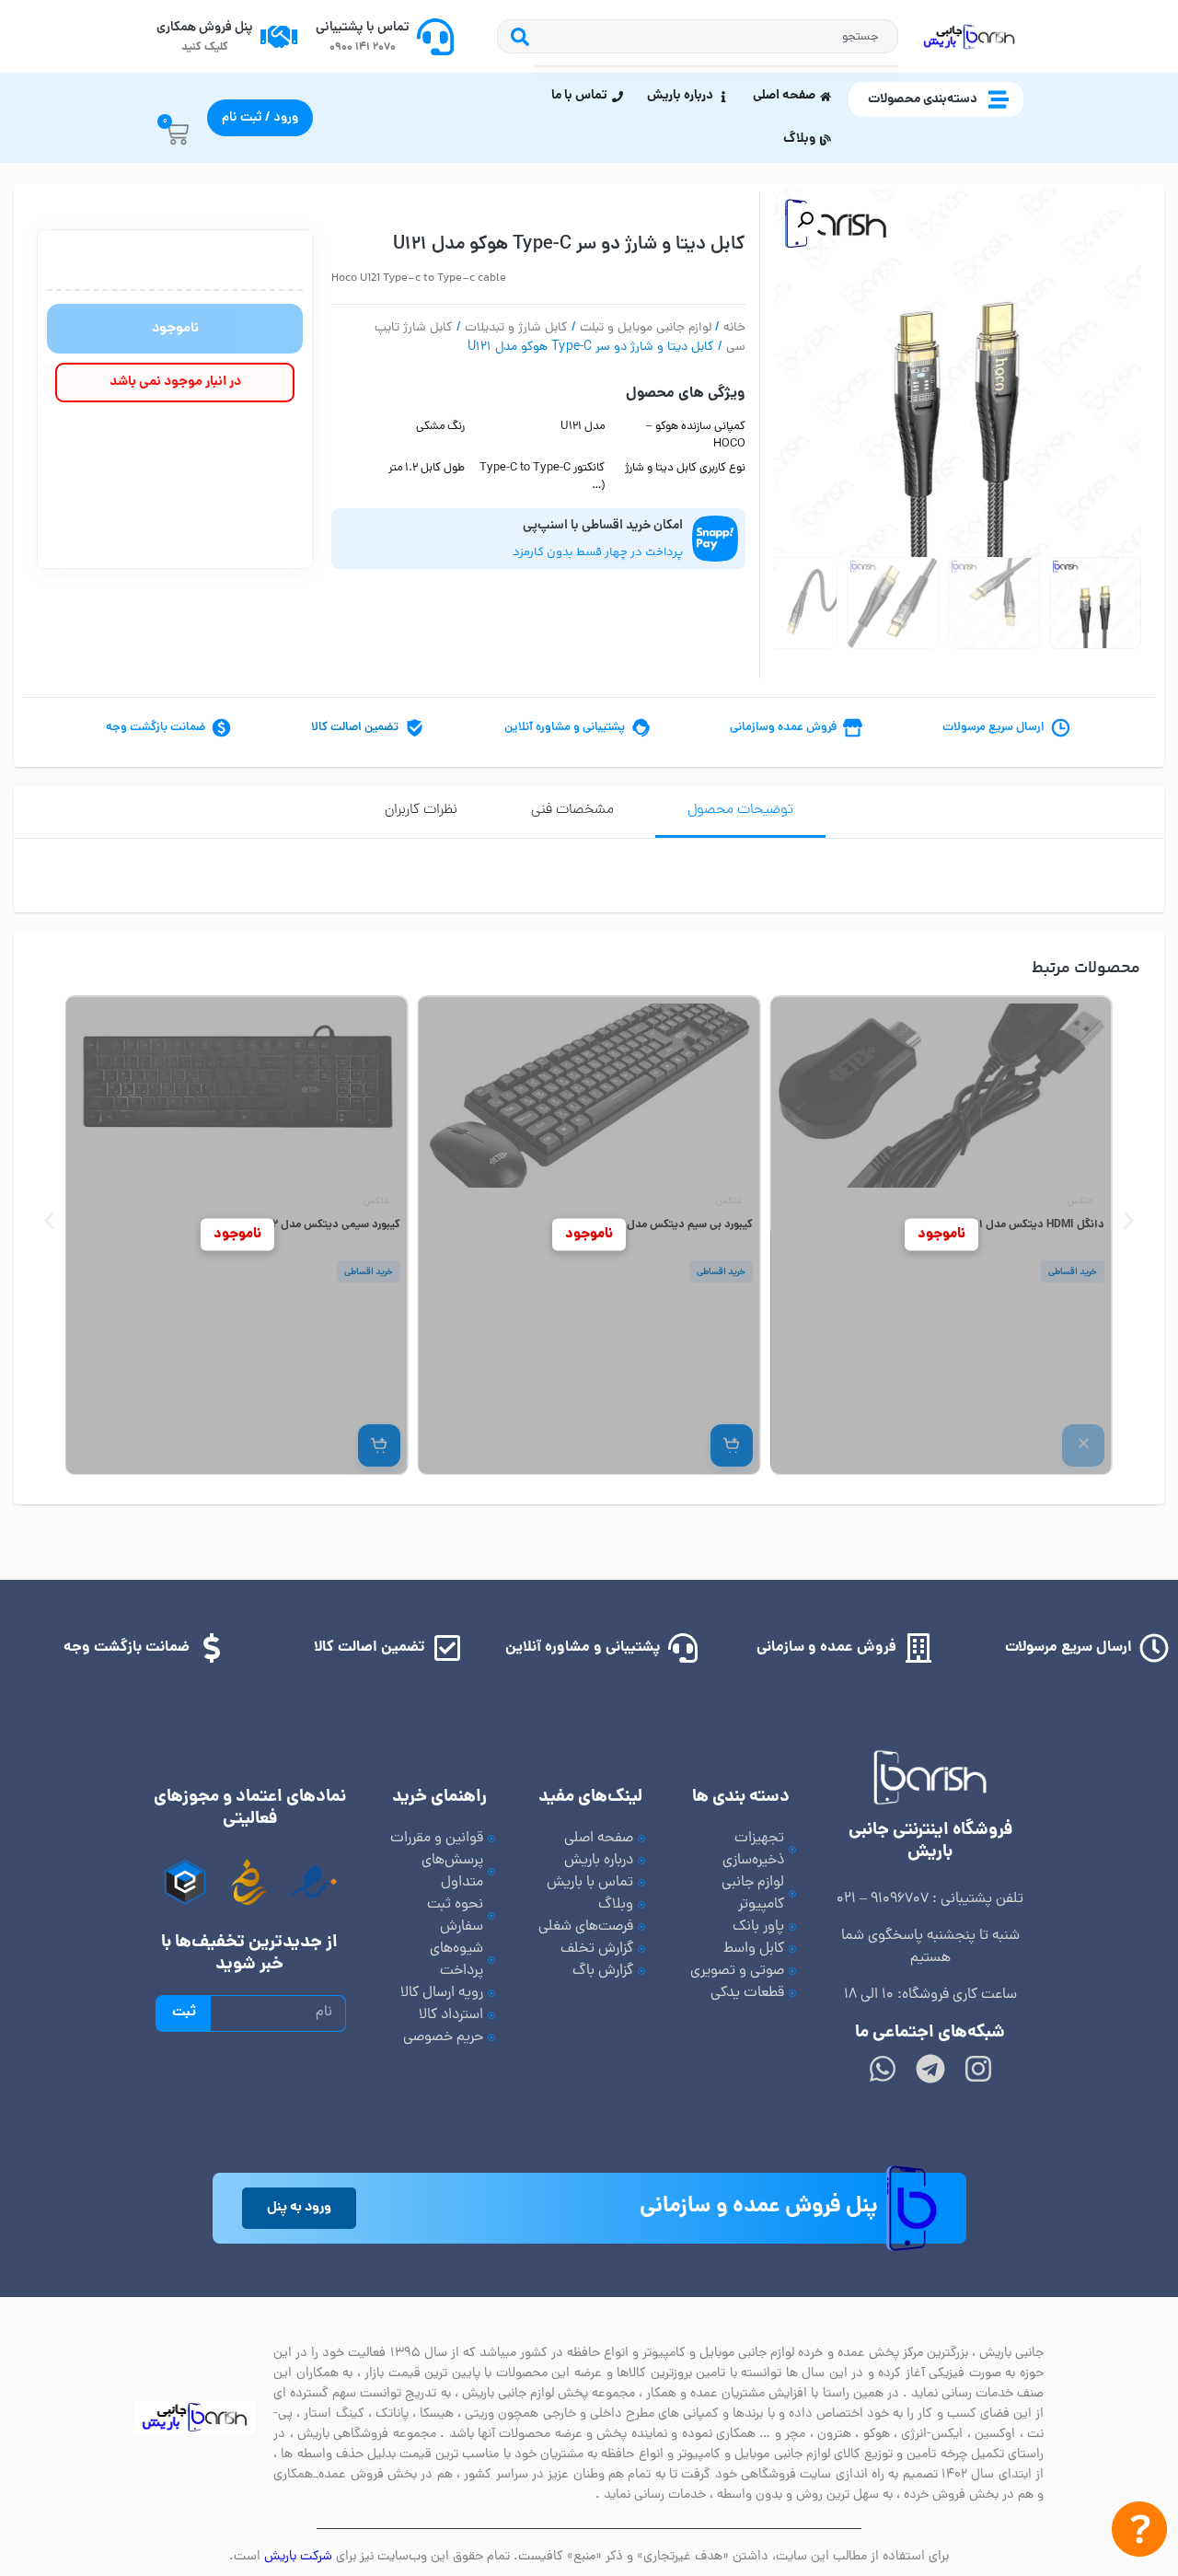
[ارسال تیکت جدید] (1139, 2533)
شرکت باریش (298, 2557)
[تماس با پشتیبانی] (435, 37)
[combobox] (717, 36)
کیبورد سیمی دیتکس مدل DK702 (323, 1225)
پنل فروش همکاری (205, 28)
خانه (734, 328)
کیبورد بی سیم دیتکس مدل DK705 (670, 1225)
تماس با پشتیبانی (363, 28)
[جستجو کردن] (516, 36)
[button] (805, 220)
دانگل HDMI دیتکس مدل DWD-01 (1025, 1225)
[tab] (740, 812)
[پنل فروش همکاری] (279, 37)
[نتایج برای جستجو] (717, 66)
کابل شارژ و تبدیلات (516, 328)
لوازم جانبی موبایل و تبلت (646, 328)
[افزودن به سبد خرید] (731, 1445)
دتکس (1080, 1202)
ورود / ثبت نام (260, 118)
